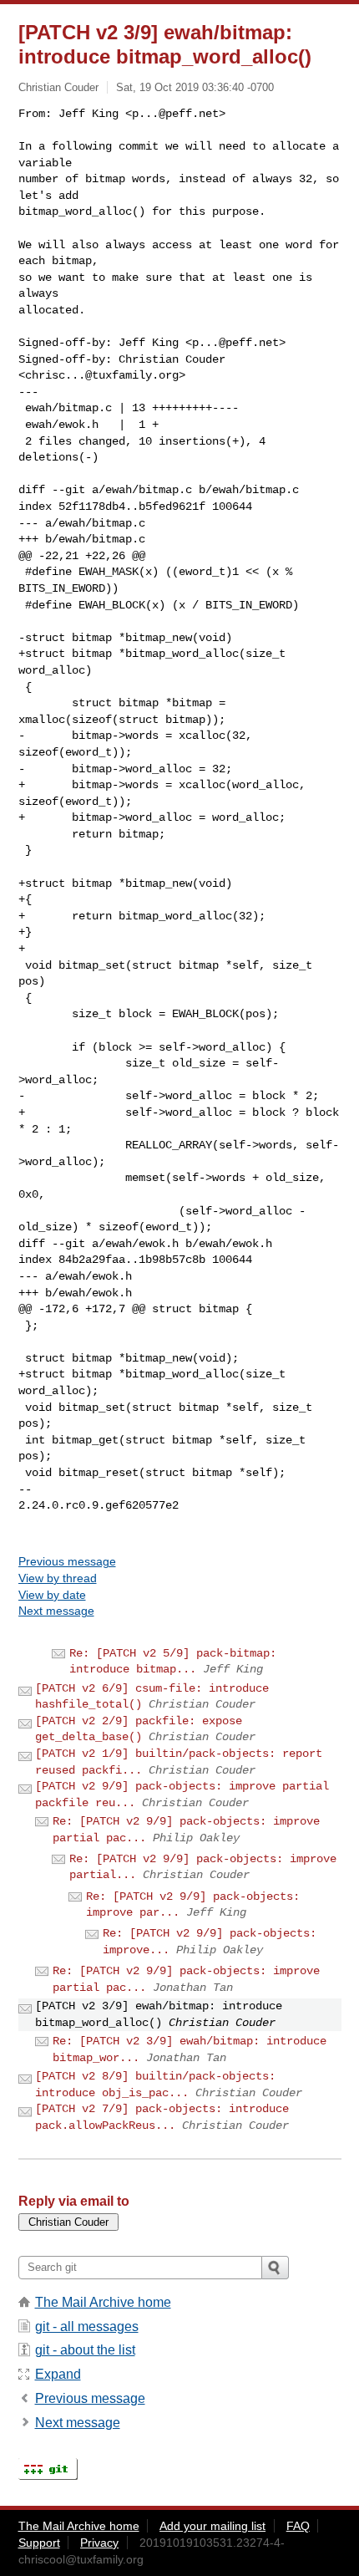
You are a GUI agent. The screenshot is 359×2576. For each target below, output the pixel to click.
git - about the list (85, 2350)
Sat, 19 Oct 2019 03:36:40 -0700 (195, 87)
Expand (58, 2374)
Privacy (99, 2543)
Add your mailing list (212, 2526)
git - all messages (87, 2327)
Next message (56, 1611)
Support (39, 2543)
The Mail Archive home (103, 2302)
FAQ (298, 2526)
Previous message (67, 1561)
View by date (52, 1595)
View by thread (58, 1578)
